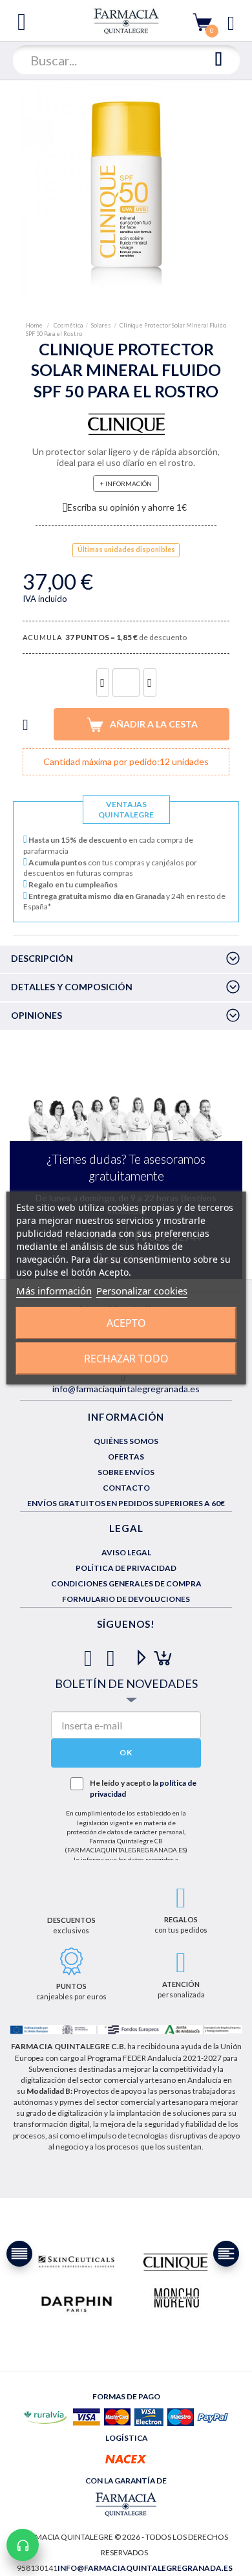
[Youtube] (136, 1653)
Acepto (126, 1323)
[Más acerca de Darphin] (77, 2303)
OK (126, 1752)
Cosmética (68, 325)
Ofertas (126, 1457)
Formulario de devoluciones (126, 1599)
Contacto (126, 1488)
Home (35, 325)
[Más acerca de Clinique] (175, 2262)
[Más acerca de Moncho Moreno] (176, 2299)
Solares (101, 325)
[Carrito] (202, 22)
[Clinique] (126, 423)
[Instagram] (159, 1653)
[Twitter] (113, 1653)
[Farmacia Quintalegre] (126, 20)
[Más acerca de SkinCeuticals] (77, 2262)
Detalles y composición (72, 987)
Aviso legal (126, 1552)
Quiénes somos (126, 1441)
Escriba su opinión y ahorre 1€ (127, 507)
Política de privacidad (126, 1568)
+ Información (126, 483)
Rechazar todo (126, 1359)
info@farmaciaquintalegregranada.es (126, 1389)
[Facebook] (91, 1653)
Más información (54, 1291)
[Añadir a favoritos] (26, 724)
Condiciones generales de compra (126, 1583)
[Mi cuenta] (231, 22)
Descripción (42, 958)
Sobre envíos (126, 1472)
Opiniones (37, 1015)
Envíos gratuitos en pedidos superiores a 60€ (126, 1503)
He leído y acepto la (143, 1788)
